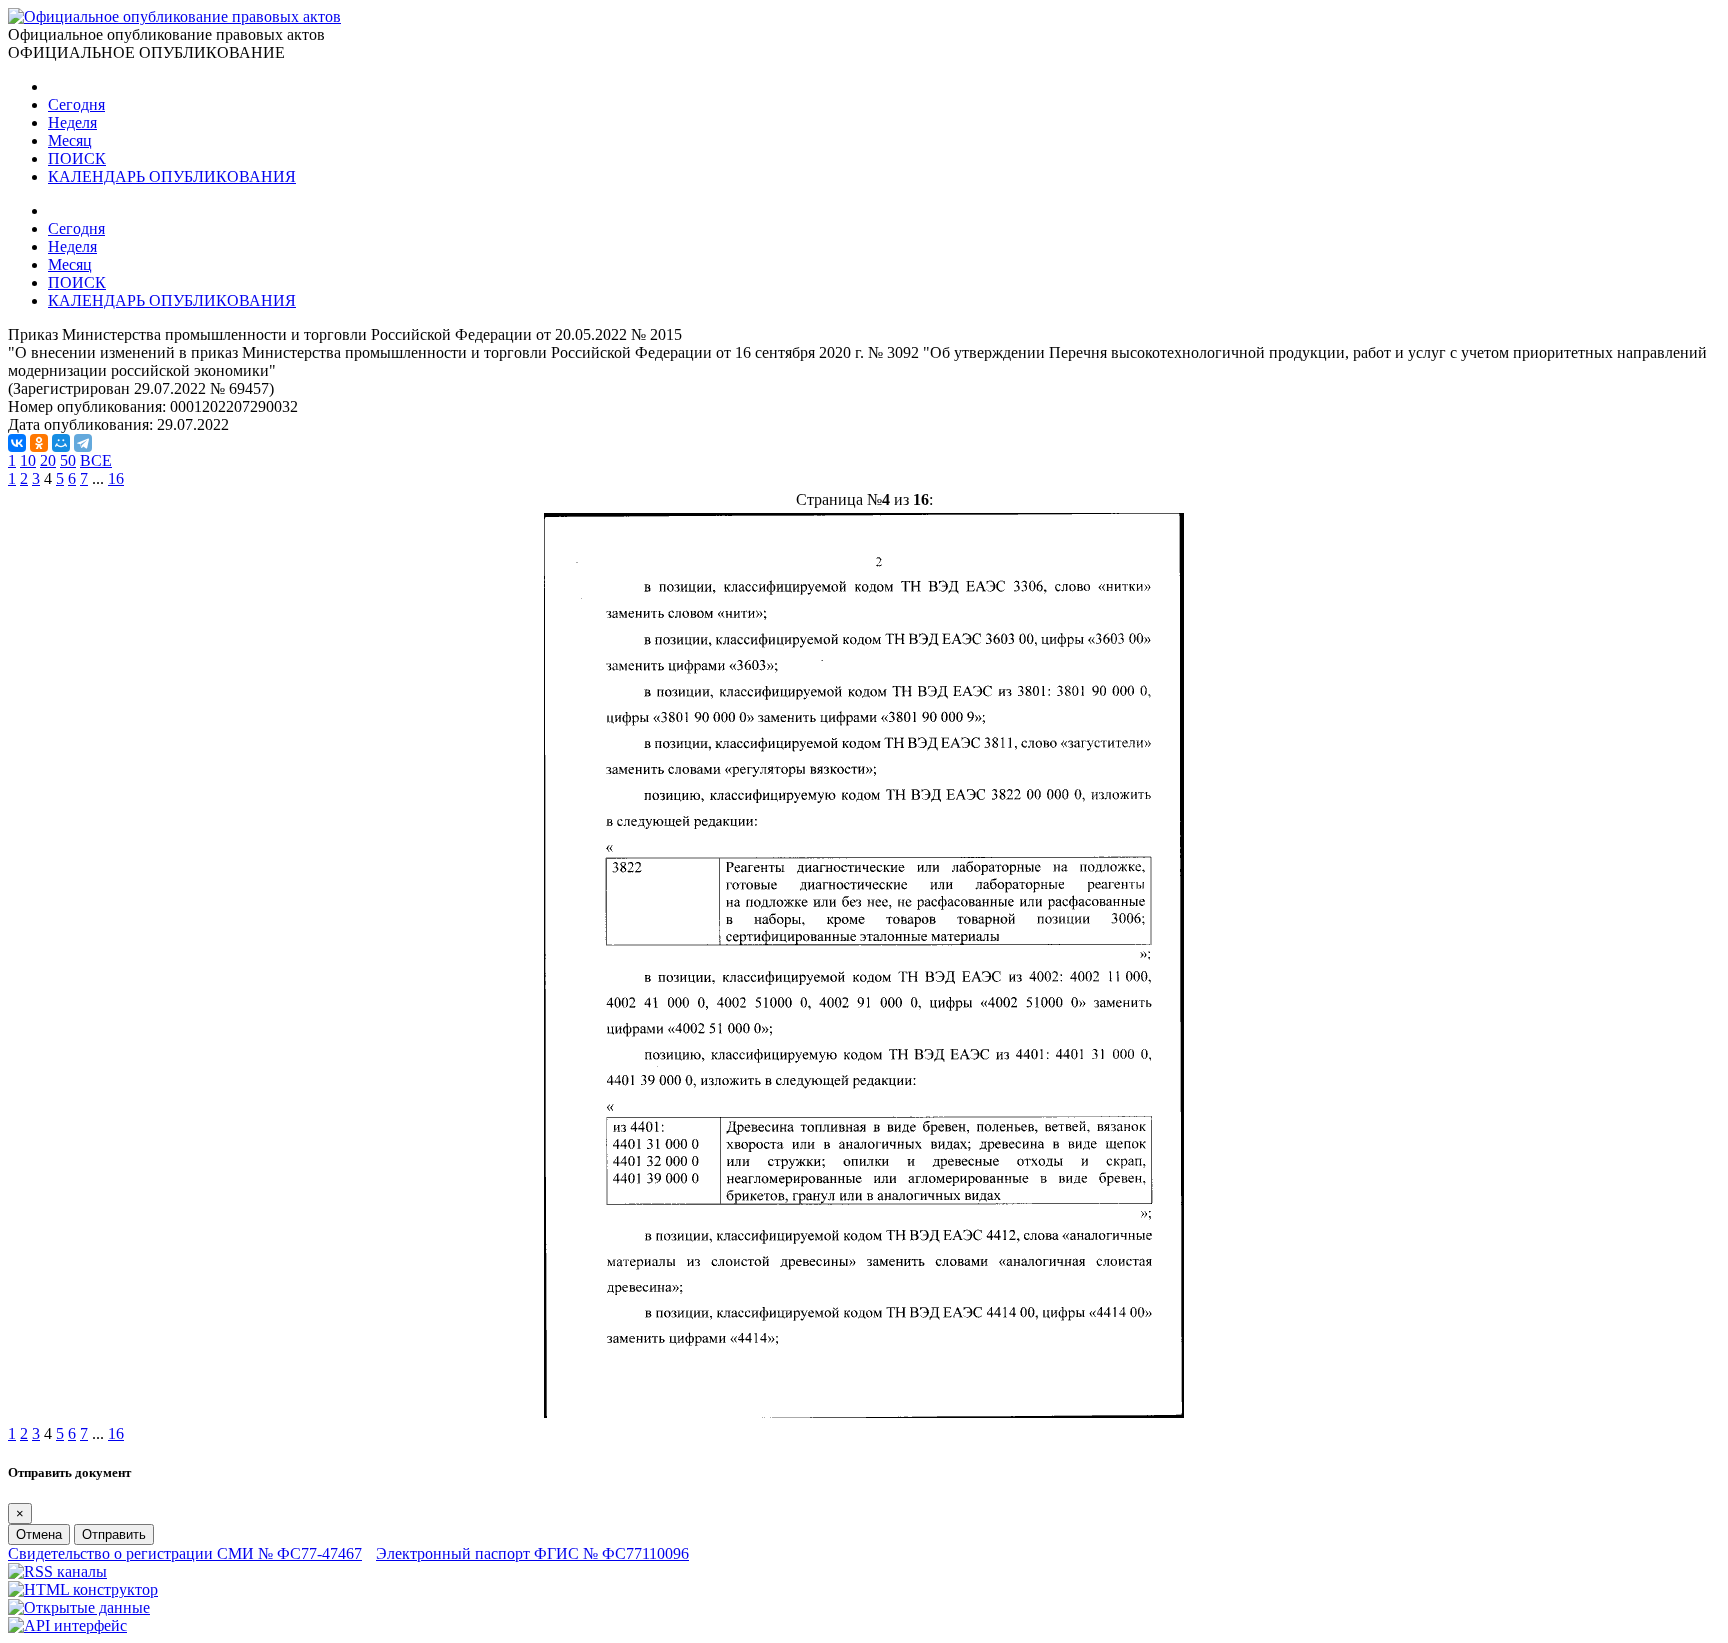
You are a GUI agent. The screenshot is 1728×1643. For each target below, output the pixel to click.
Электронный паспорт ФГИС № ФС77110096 (532, 1553)
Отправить (114, 1534)
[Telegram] (83, 443)
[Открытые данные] (79, 1607)
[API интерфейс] (67, 1625)
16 (116, 478)
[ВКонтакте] (17, 443)
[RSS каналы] (57, 1571)
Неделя (72, 122)
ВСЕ (96, 460)
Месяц (70, 140)
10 (28, 460)
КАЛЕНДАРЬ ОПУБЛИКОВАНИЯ (172, 176)
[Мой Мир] (61, 443)
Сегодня (76, 104)
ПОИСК (77, 158)
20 (48, 460)
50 (68, 460)
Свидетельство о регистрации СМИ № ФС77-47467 (185, 1553)
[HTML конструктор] (83, 1589)
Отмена (39, 1534)
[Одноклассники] (39, 443)
